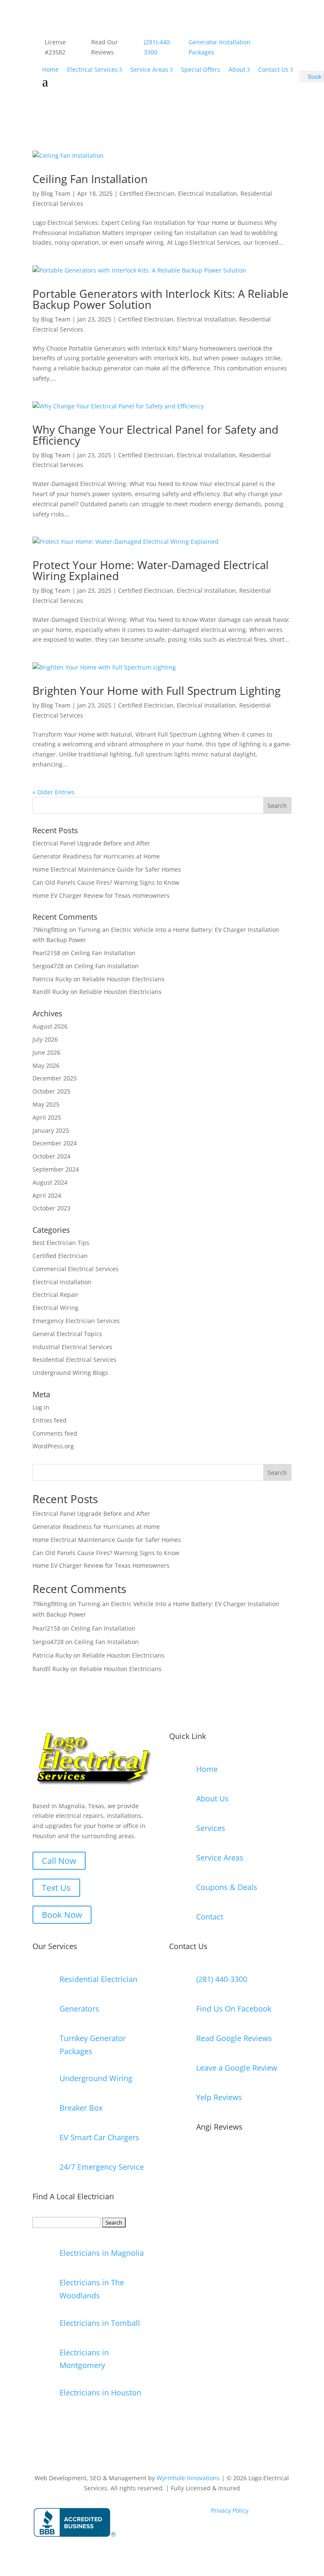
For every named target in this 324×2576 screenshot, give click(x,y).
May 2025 (46, 1104)
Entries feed (50, 1420)
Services (211, 1828)
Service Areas (149, 69)
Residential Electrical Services (74, 1360)
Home (50, 69)
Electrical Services (92, 69)
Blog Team (56, 193)
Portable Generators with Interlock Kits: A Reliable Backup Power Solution (161, 299)
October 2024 (51, 1156)
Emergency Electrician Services (76, 1321)
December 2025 (55, 1078)
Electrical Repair (55, 1295)
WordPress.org (53, 1446)
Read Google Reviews (234, 2038)
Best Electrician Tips (61, 1243)
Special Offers (201, 69)
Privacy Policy (231, 2510)
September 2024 (56, 1169)
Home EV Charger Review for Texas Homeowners (101, 895)
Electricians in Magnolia (102, 2253)
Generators (79, 2009)
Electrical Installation (208, 193)
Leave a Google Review (237, 2068)
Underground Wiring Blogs (70, 1373)
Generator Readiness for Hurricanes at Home (96, 856)
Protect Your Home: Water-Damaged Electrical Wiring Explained (151, 570)
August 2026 (50, 1026)
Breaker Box (81, 2108)
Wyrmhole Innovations (188, 2478)
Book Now (62, 1915)
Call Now (59, 1861)
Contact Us (273, 69)
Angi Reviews (219, 2127)
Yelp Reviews (219, 2097)
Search (277, 1473)
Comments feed (55, 1433)
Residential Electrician (99, 1979)
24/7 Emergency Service (102, 2167)
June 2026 (46, 1052)
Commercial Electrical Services (76, 1269)
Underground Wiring (96, 2078)
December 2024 (55, 1143)
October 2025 (51, 1091)
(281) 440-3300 (222, 1979)
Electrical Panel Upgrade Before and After (91, 843)
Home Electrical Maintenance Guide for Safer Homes (107, 869)
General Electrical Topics (67, 1334)
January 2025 (51, 1130)
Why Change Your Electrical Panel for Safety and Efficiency (155, 435)
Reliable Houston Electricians (123, 979)
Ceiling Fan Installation (90, 179)
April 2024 (47, 1195)
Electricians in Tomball (100, 2323)
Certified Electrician (147, 193)
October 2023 (51, 1208)
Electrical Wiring (55, 1308)
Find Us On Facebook (234, 2009)
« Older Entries (54, 792)
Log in (41, 1407)
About (237, 69)
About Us (212, 1798)
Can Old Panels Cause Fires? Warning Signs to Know (106, 882)
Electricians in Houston (100, 2392)
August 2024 (50, 1182)
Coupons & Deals (227, 1887)
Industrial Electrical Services (72, 1347)
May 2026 (46, 1065)
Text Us (56, 1888)
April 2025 (47, 1117)
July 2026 (45, 1039)
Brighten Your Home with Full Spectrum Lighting (157, 691)
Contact (210, 1917)
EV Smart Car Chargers (99, 2137)
